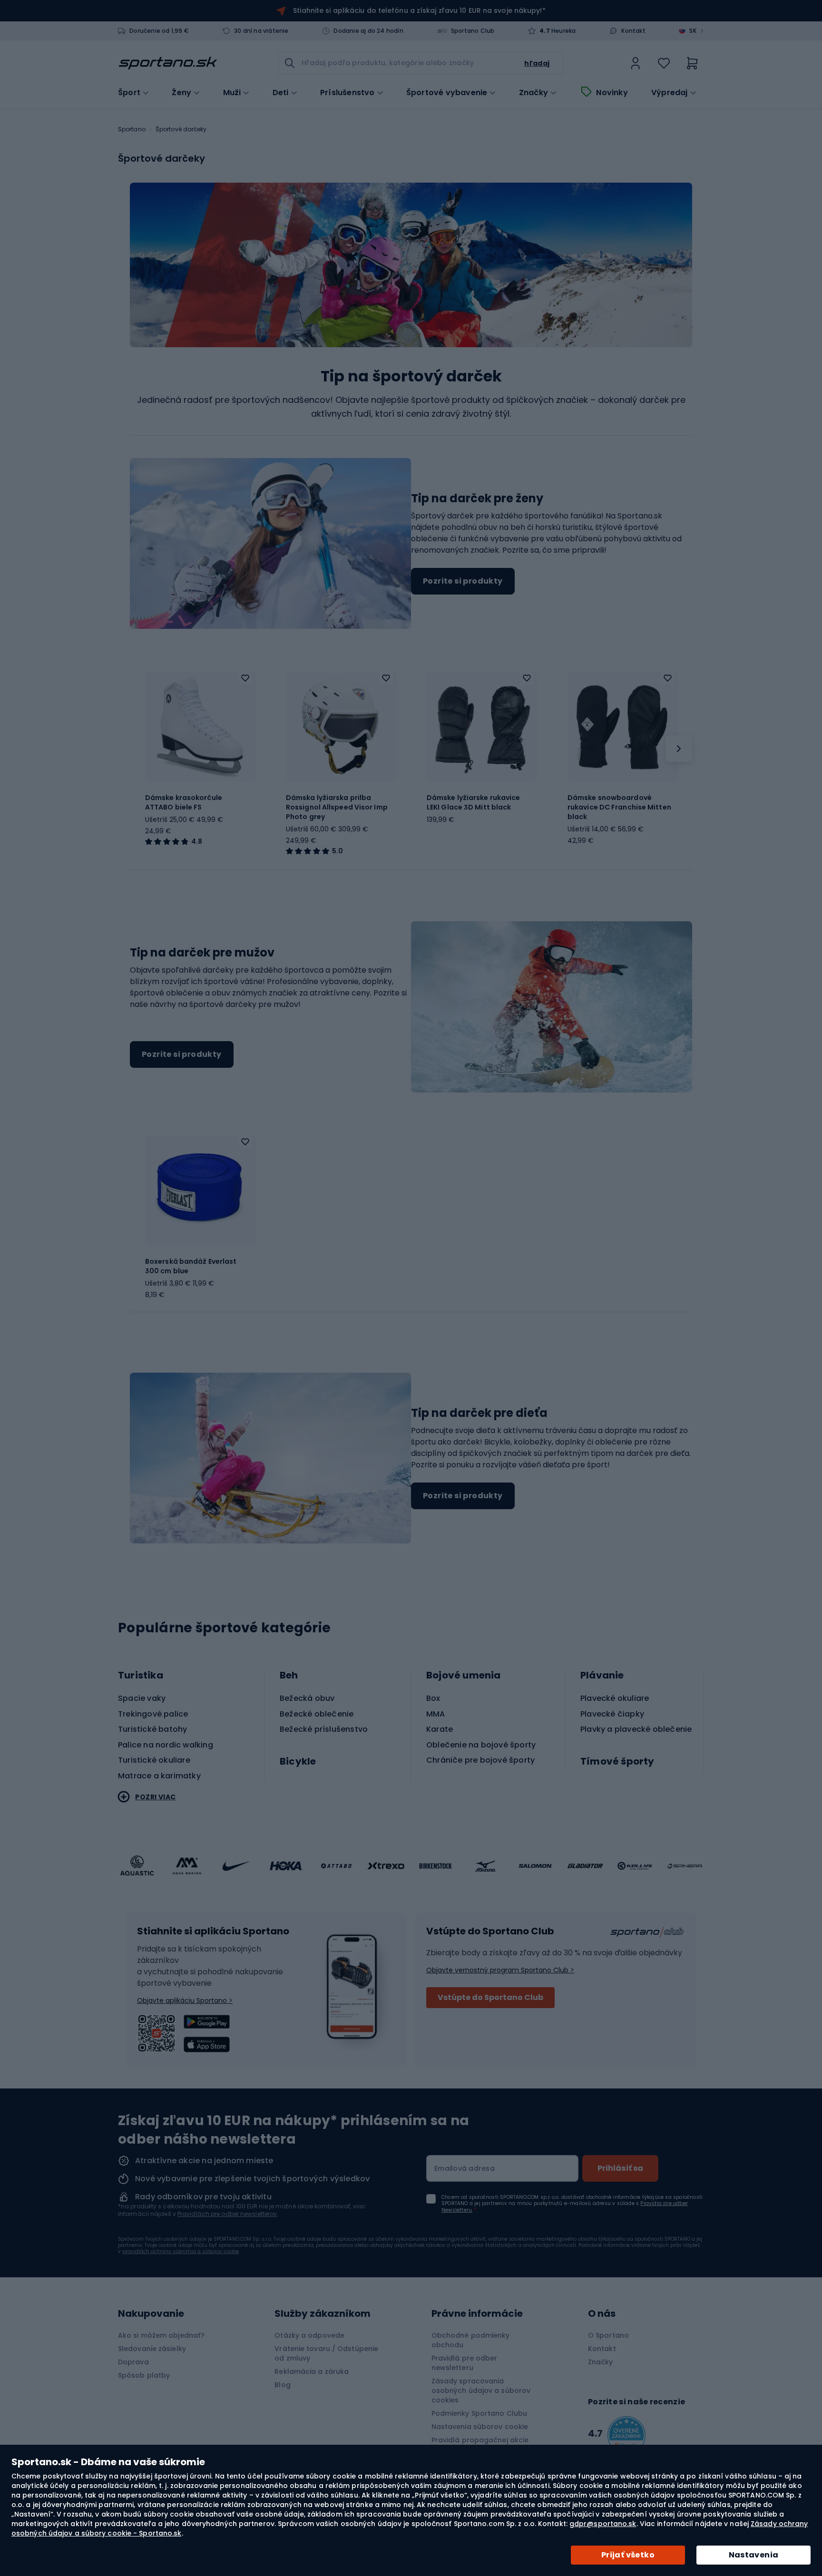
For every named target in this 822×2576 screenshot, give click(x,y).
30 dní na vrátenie (261, 31)
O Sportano (608, 2335)
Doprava (133, 2362)
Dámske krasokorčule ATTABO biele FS (184, 802)
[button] (245, 678)
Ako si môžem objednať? (161, 2335)
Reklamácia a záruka (312, 2371)
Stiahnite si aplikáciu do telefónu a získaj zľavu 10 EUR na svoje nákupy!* (419, 10)
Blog (282, 2385)
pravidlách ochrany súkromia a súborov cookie (181, 2251)
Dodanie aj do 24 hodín (368, 31)
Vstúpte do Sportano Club (490, 1997)
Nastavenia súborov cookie (480, 2427)
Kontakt (633, 31)
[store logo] (168, 63)
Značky (533, 93)
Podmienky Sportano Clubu (479, 2413)
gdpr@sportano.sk (603, 2524)
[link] (636, 63)
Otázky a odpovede (309, 2335)
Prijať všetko (628, 2555)
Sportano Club (473, 31)
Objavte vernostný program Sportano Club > (500, 1970)
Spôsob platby (144, 2375)
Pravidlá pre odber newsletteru (465, 2363)
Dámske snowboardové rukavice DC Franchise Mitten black (619, 807)
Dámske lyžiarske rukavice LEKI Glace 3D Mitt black (474, 802)
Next (679, 749)
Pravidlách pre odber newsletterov (227, 2214)
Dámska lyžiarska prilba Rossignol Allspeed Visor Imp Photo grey (337, 807)
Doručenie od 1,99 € (159, 31)
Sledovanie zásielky (152, 2349)
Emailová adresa (465, 2168)
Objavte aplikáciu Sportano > (185, 2000)
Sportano (132, 129)
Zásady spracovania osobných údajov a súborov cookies (481, 2391)
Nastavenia (754, 2555)
